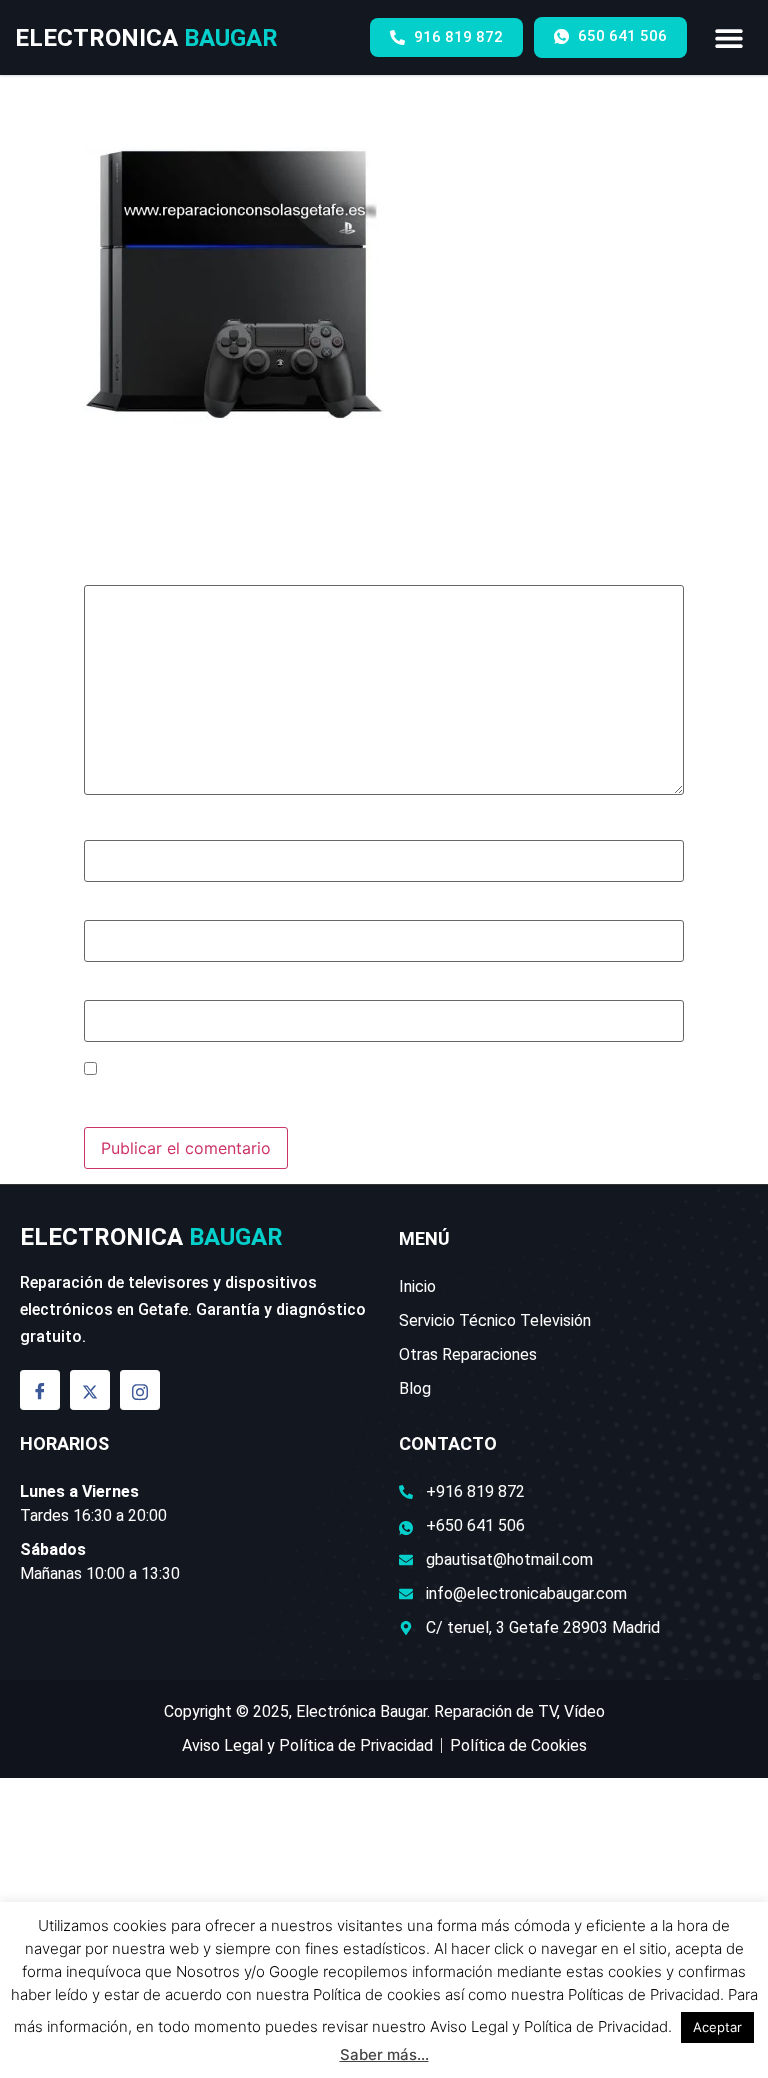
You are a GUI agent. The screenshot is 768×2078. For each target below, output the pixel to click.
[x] (90, 1390)
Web (100, 990)
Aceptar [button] (717, 2027)
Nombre (121, 829)
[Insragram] (140, 1390)
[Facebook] (40, 1390)
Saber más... (384, 2054)
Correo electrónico (162, 910)
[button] (729, 37)
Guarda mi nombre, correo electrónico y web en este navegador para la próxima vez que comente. (356, 1097)
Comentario (135, 575)
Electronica (146, 38)
